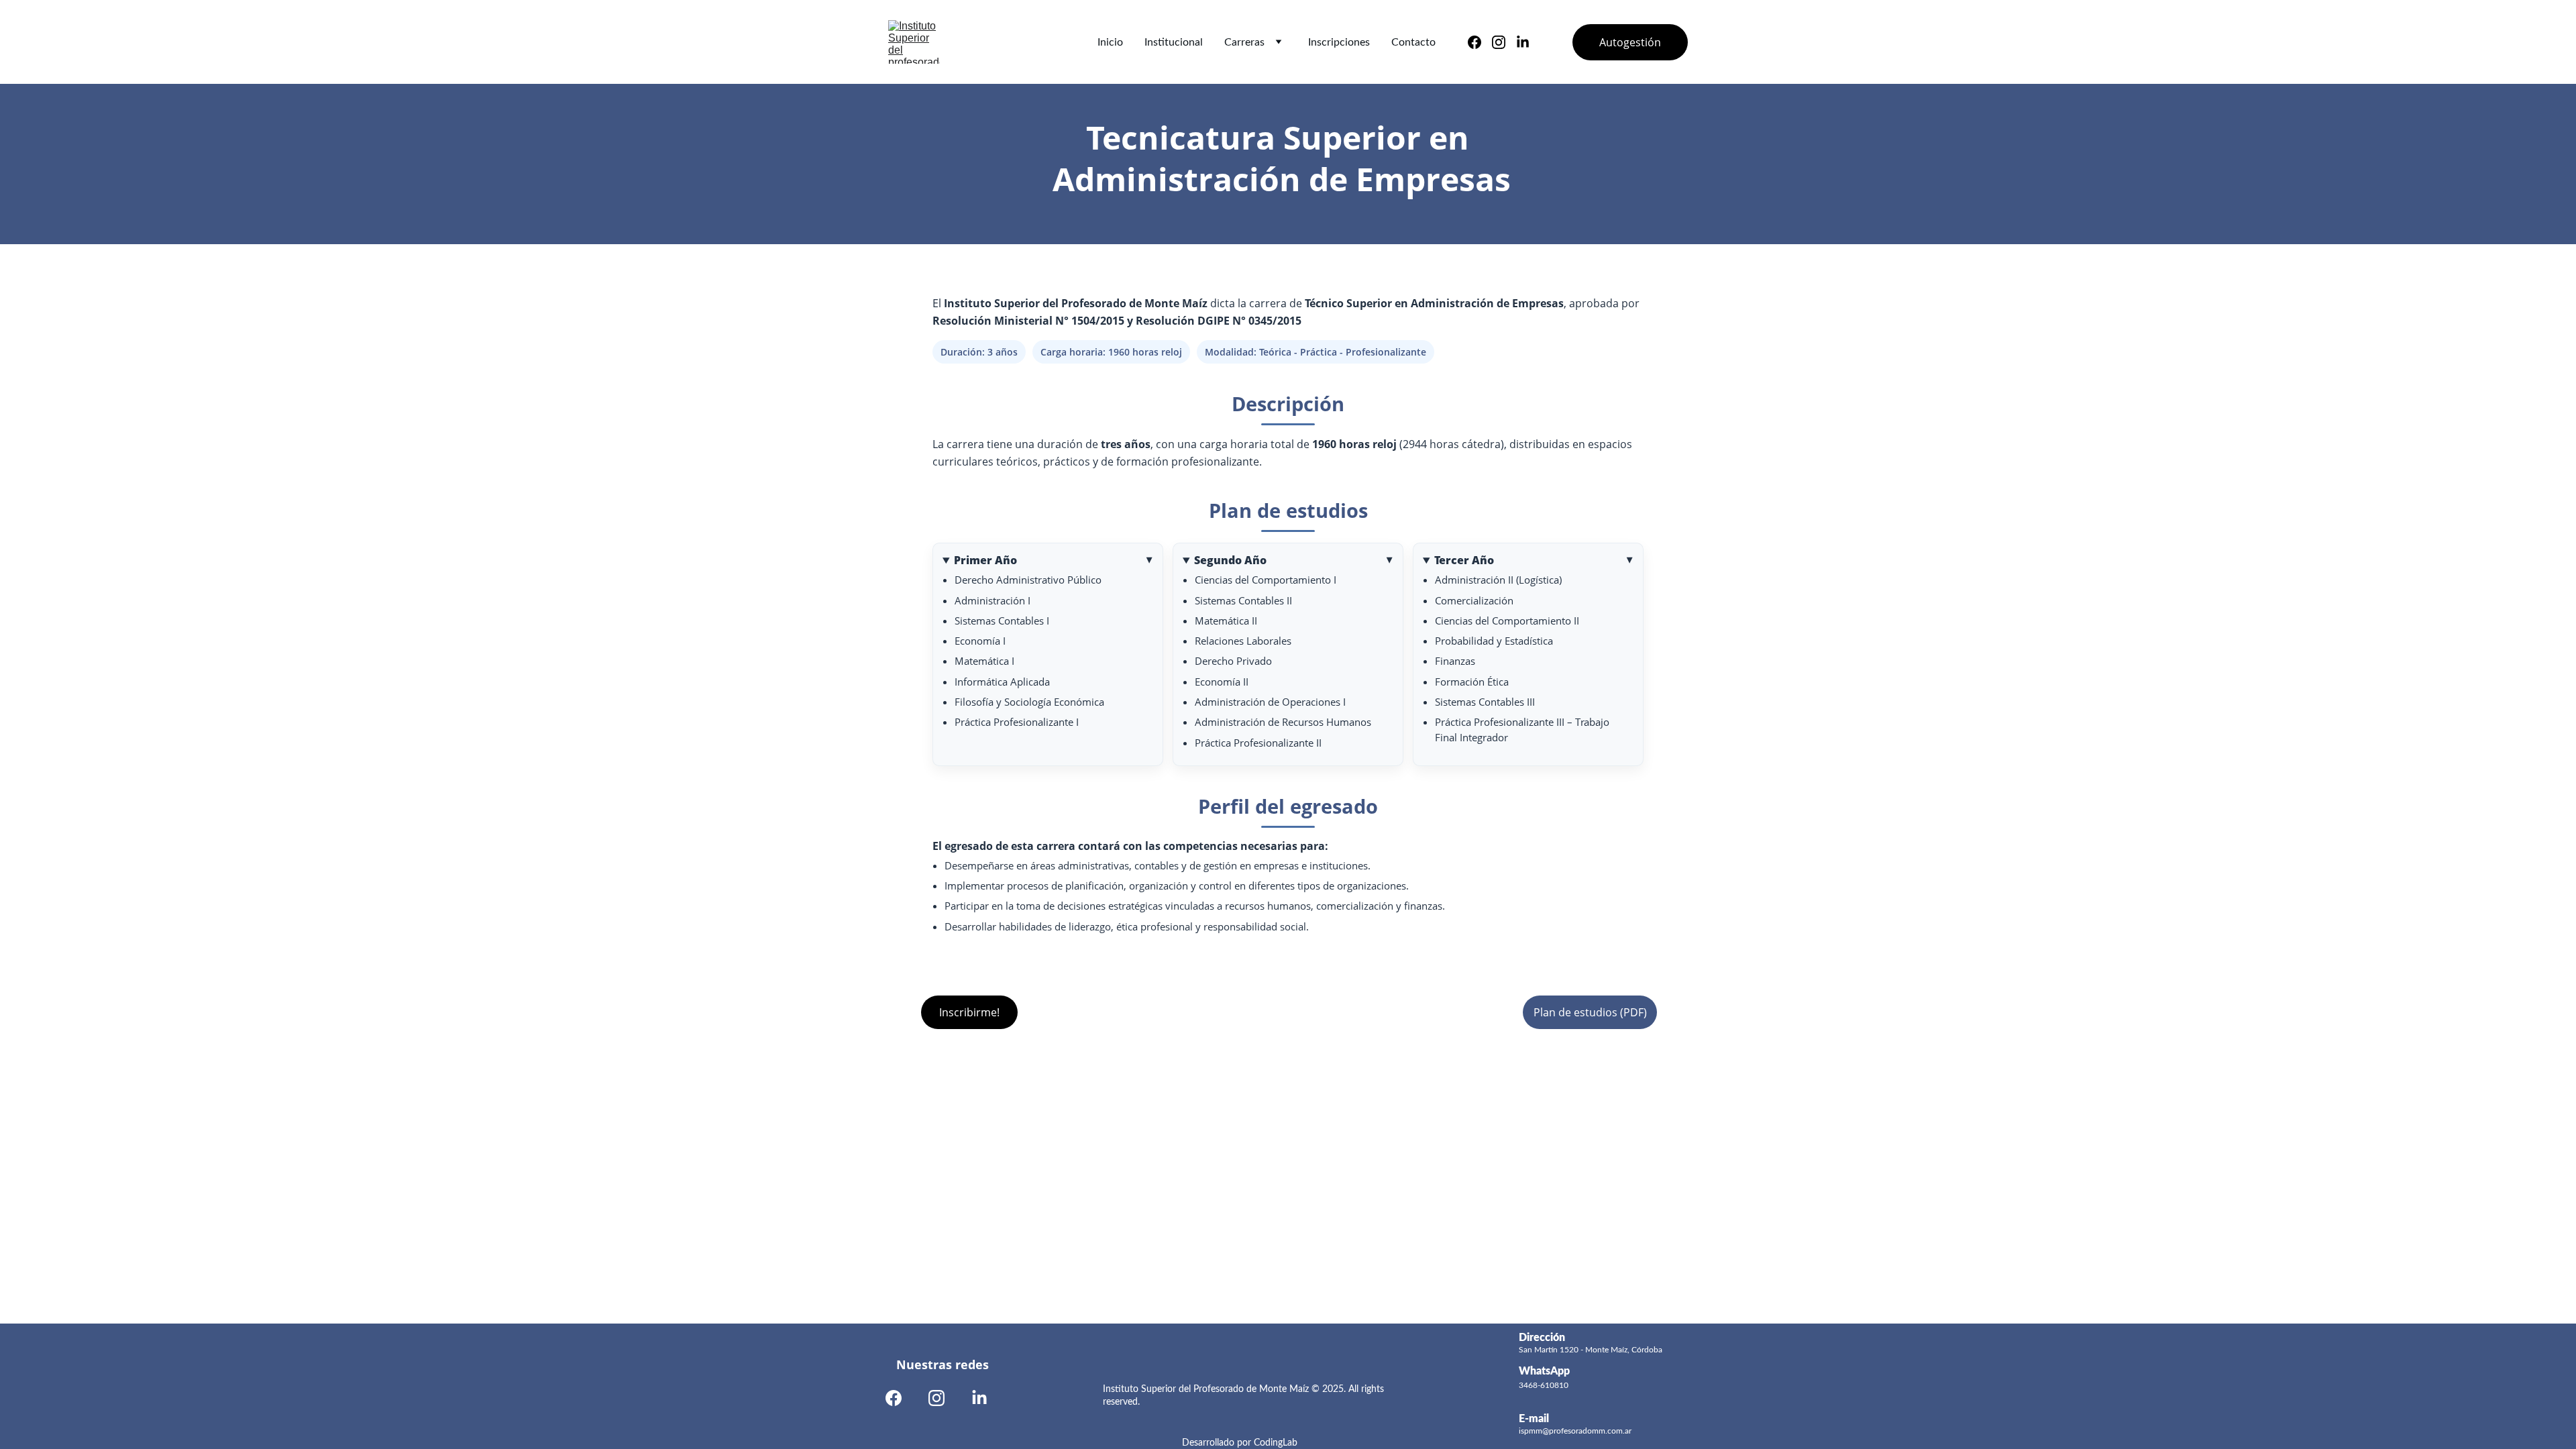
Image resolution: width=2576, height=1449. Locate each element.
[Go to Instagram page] (1504, 42)
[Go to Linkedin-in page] (1523, 42)
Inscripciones (1339, 42)
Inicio (1110, 42)
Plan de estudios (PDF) (1590, 1012)
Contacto (1413, 42)
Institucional (1174, 42)
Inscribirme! (969, 1012)
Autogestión (1630, 42)
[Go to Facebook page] (1480, 42)
